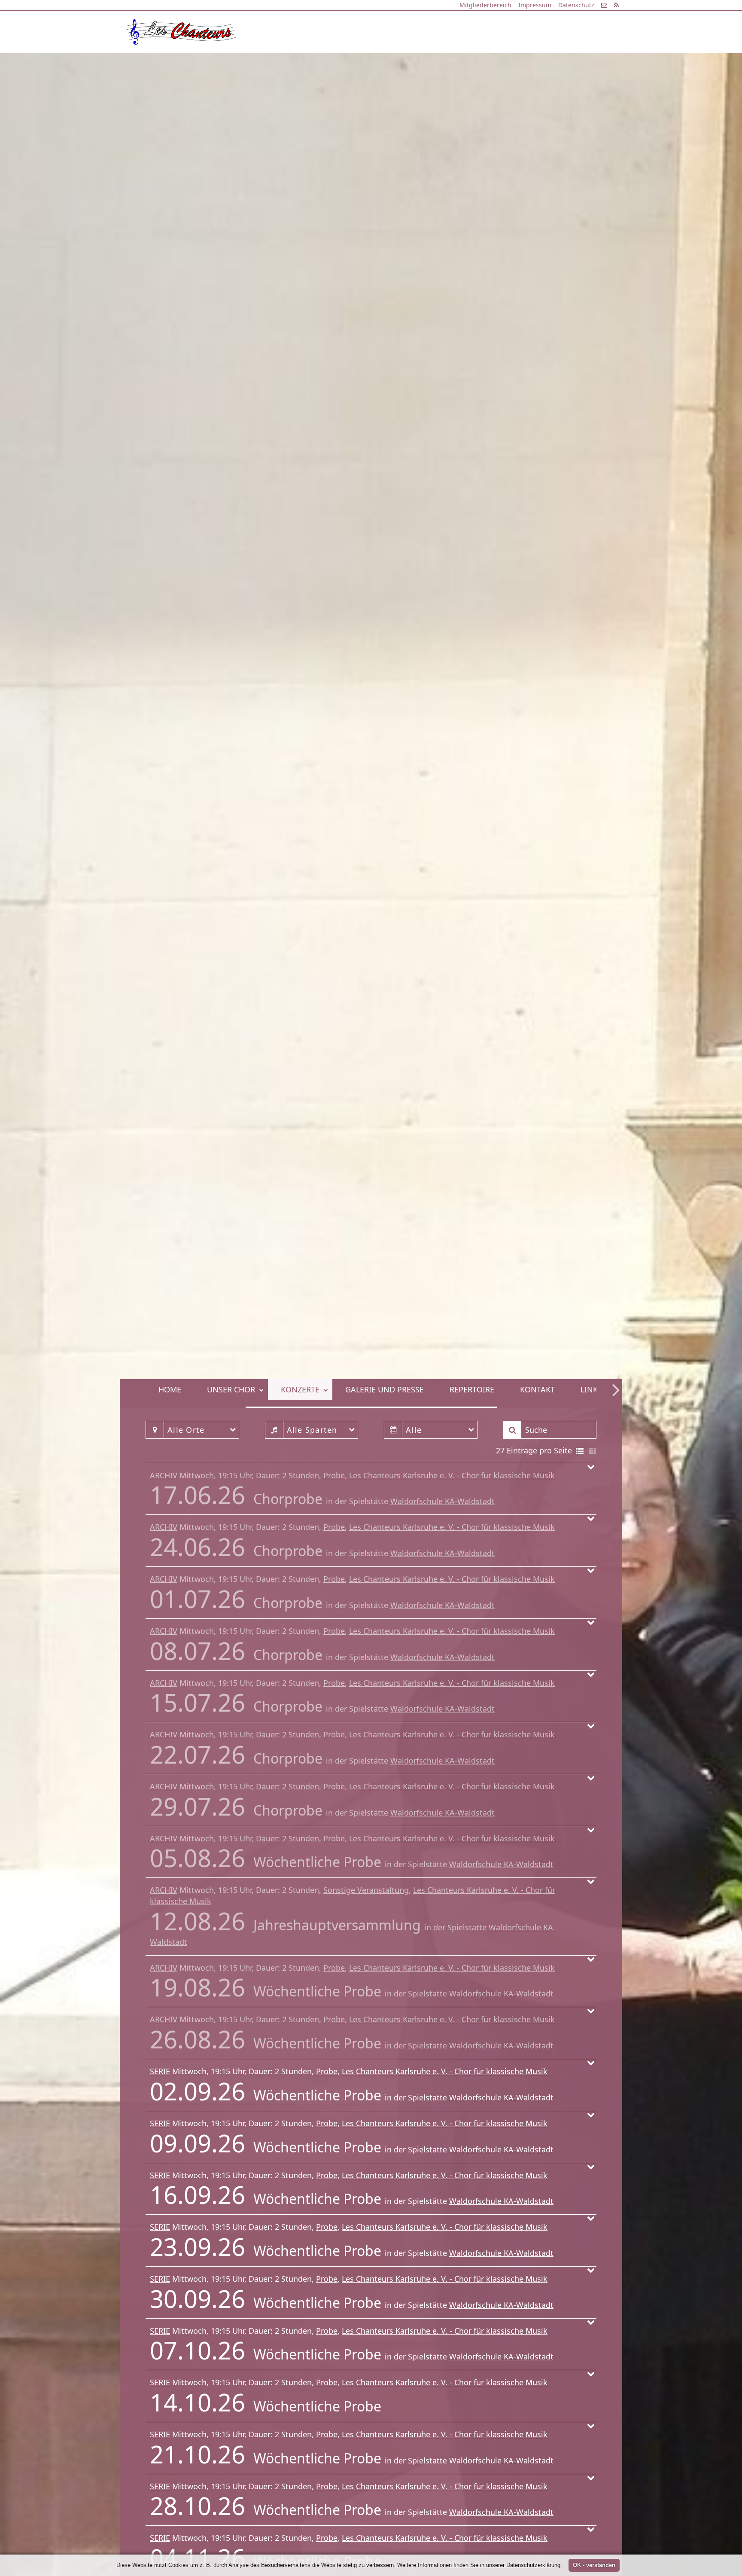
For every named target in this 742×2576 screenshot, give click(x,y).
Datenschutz (576, 5)
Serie (160, 2071)
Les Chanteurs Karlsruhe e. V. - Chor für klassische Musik (452, 1475)
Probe (334, 1475)
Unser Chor (222, 61)
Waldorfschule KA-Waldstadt (442, 1501)
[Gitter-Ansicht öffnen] (593, 1451)
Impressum (535, 5)
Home (161, 61)
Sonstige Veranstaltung (366, 1890)
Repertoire (463, 61)
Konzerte (291, 61)
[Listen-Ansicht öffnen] (580, 1451)
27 (500, 1450)
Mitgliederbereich (485, 5)
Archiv (164, 1475)
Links (582, 61)
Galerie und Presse (376, 61)
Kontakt (528, 61)
